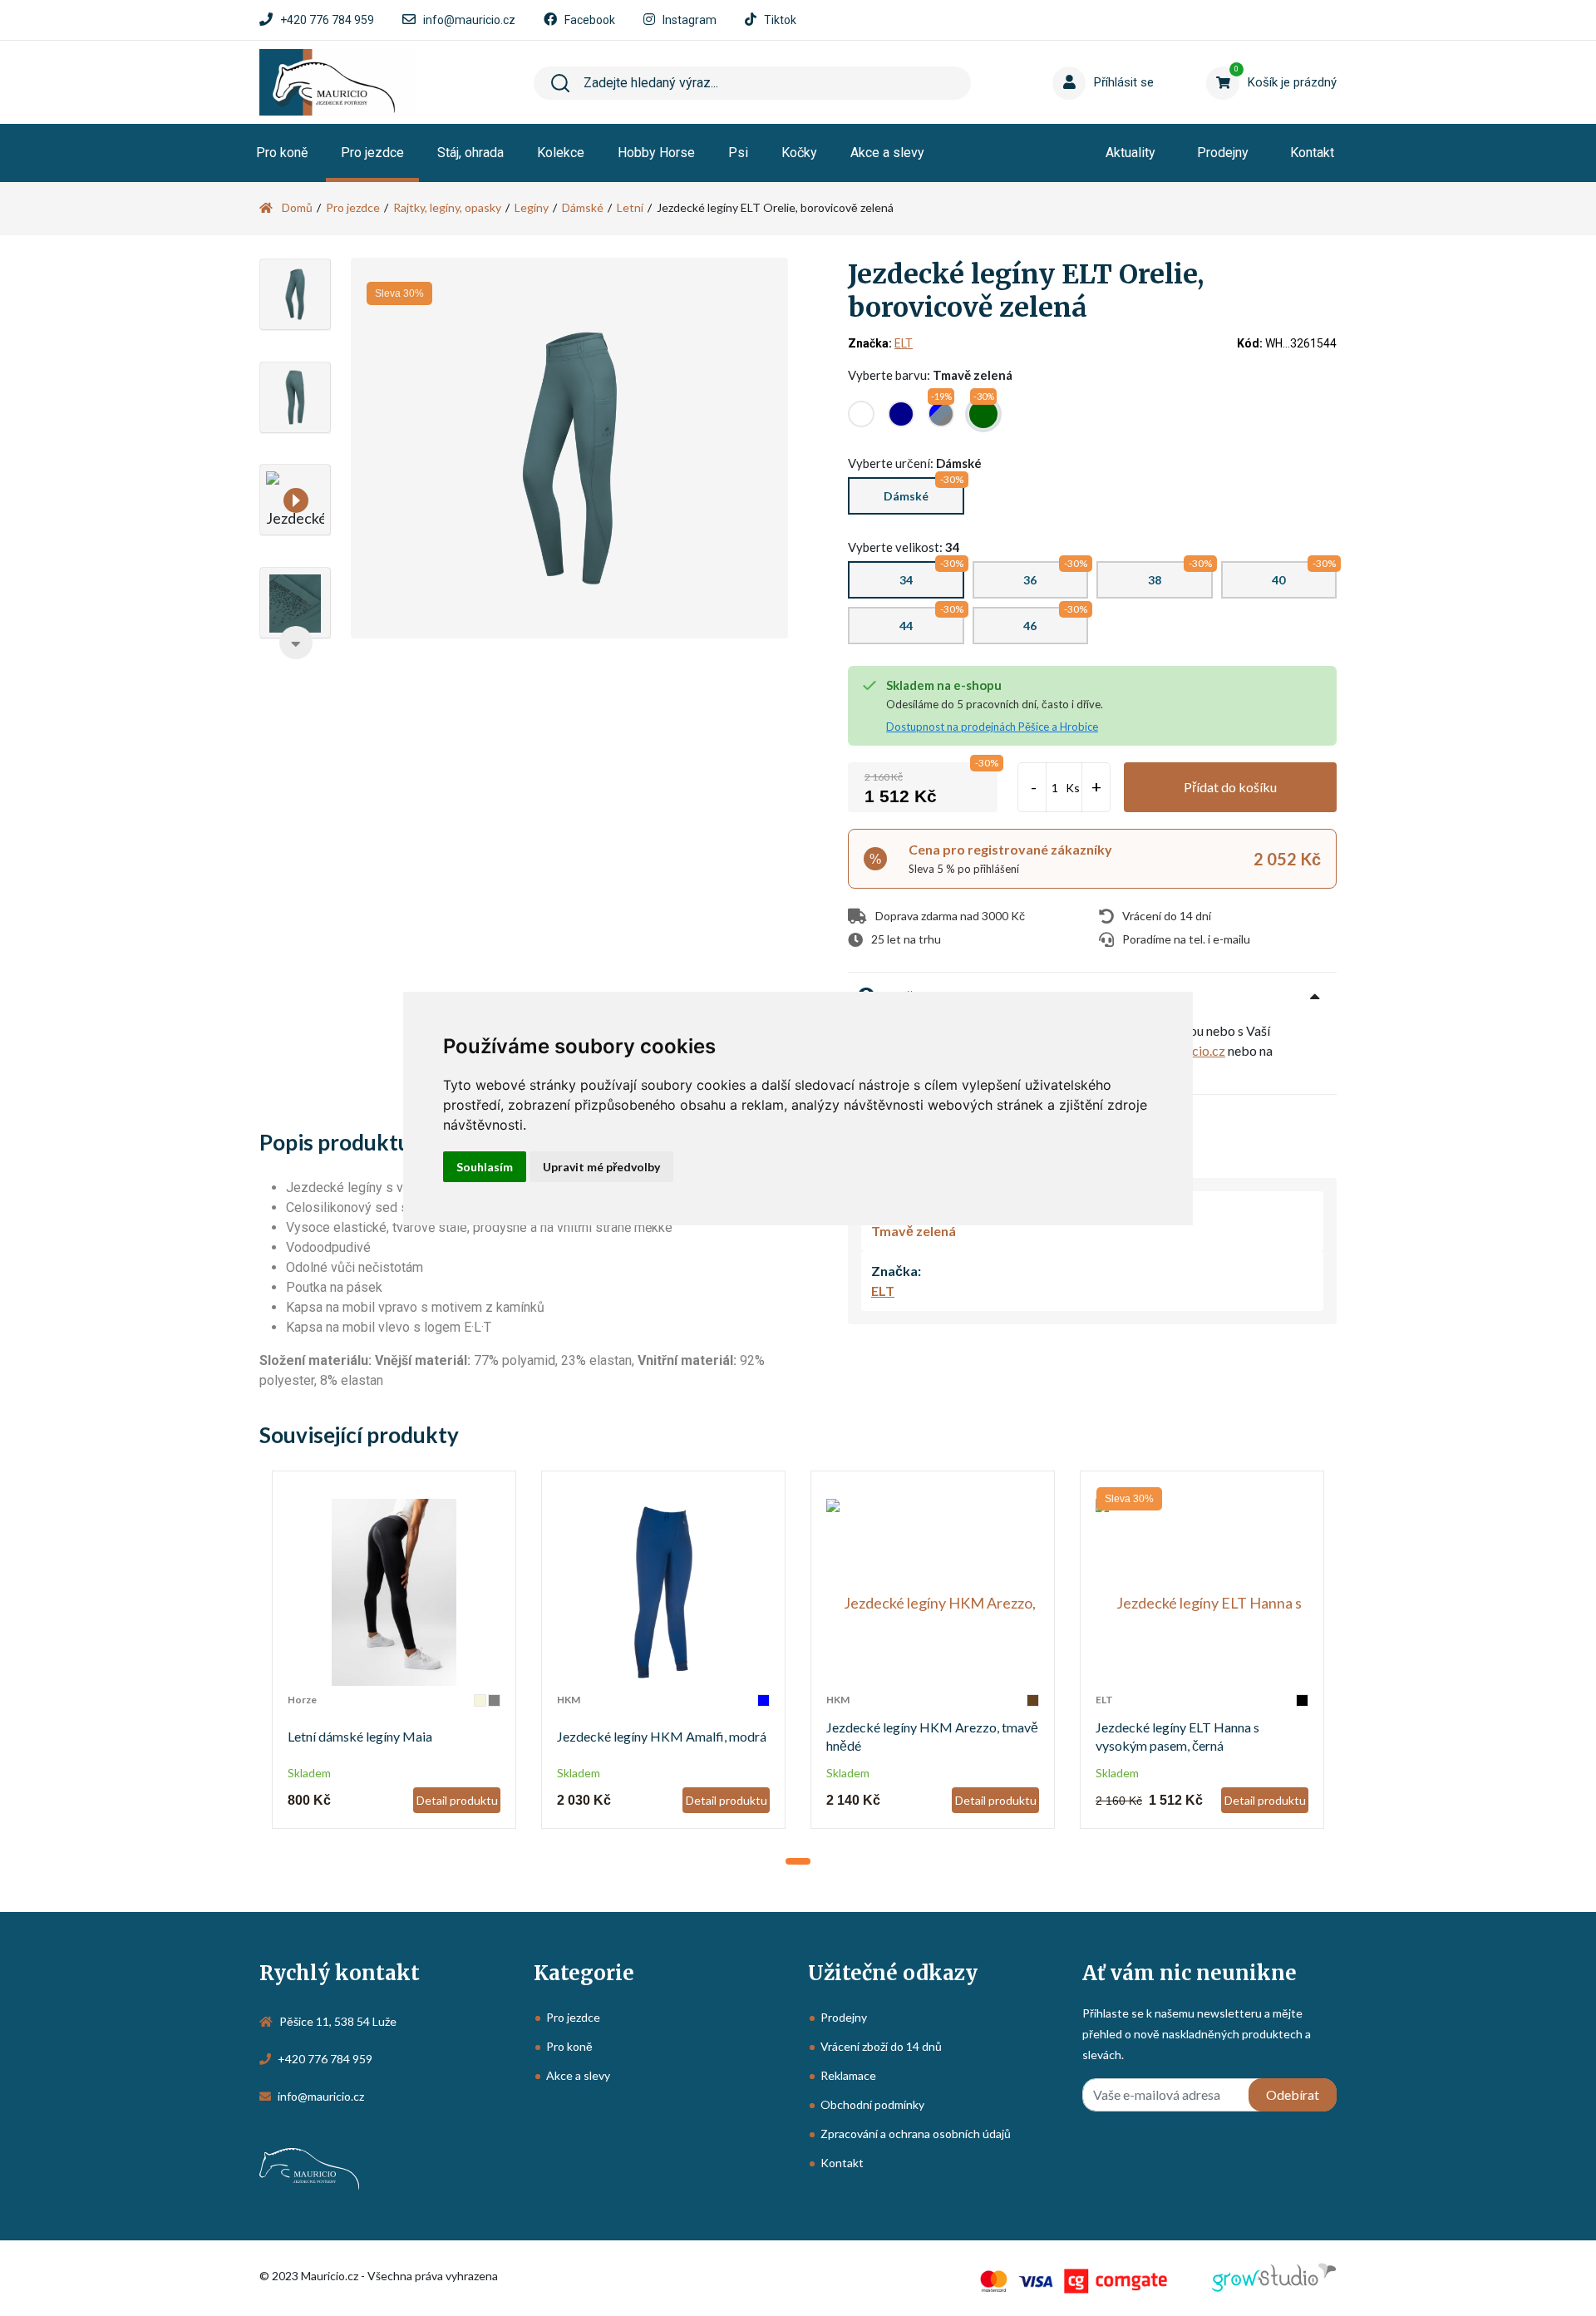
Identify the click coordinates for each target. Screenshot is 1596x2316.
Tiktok (780, 20)
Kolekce (561, 153)
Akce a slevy (887, 153)
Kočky (799, 153)
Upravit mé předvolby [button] (601, 1167)
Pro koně (282, 153)
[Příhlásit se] (1072, 57)
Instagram (690, 20)
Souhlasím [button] (485, 1167)
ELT (904, 343)
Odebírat (1293, 2094)
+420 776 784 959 (327, 20)
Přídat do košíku (1230, 787)
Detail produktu (457, 1800)
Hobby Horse (656, 153)
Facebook (590, 20)
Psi (738, 153)
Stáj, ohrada (470, 153)
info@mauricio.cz (469, 20)
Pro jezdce (372, 153)
